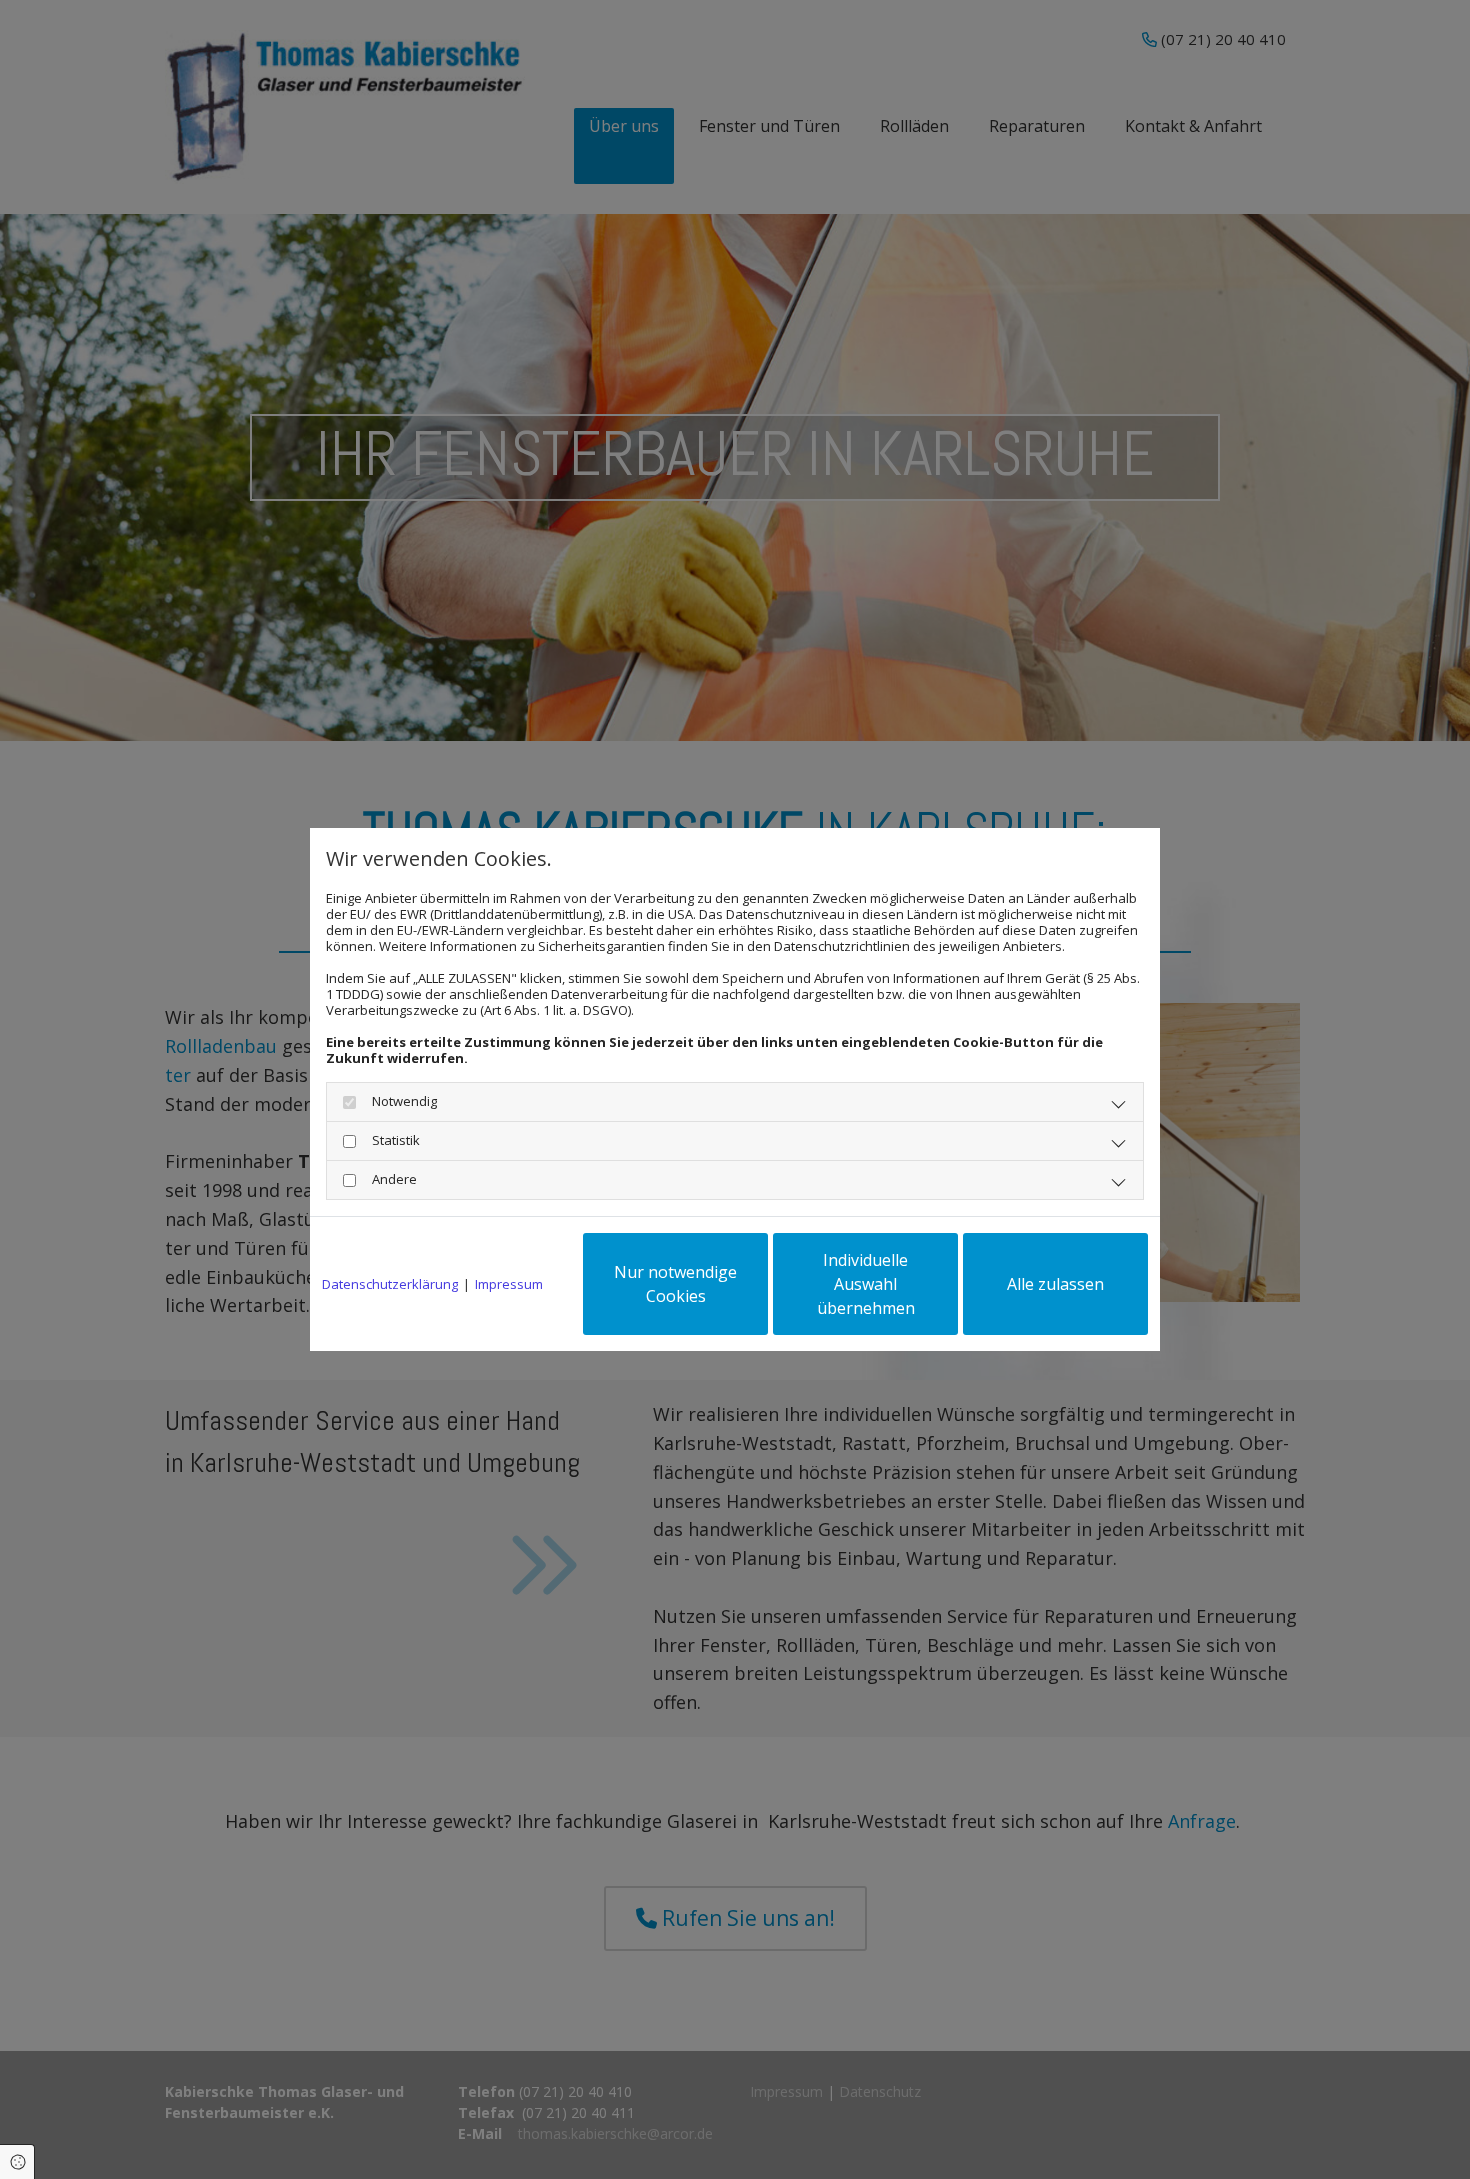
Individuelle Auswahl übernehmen (866, 1284)
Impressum (509, 1284)
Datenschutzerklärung (390, 1284)
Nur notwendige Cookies (675, 1284)
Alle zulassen (1055, 1284)
